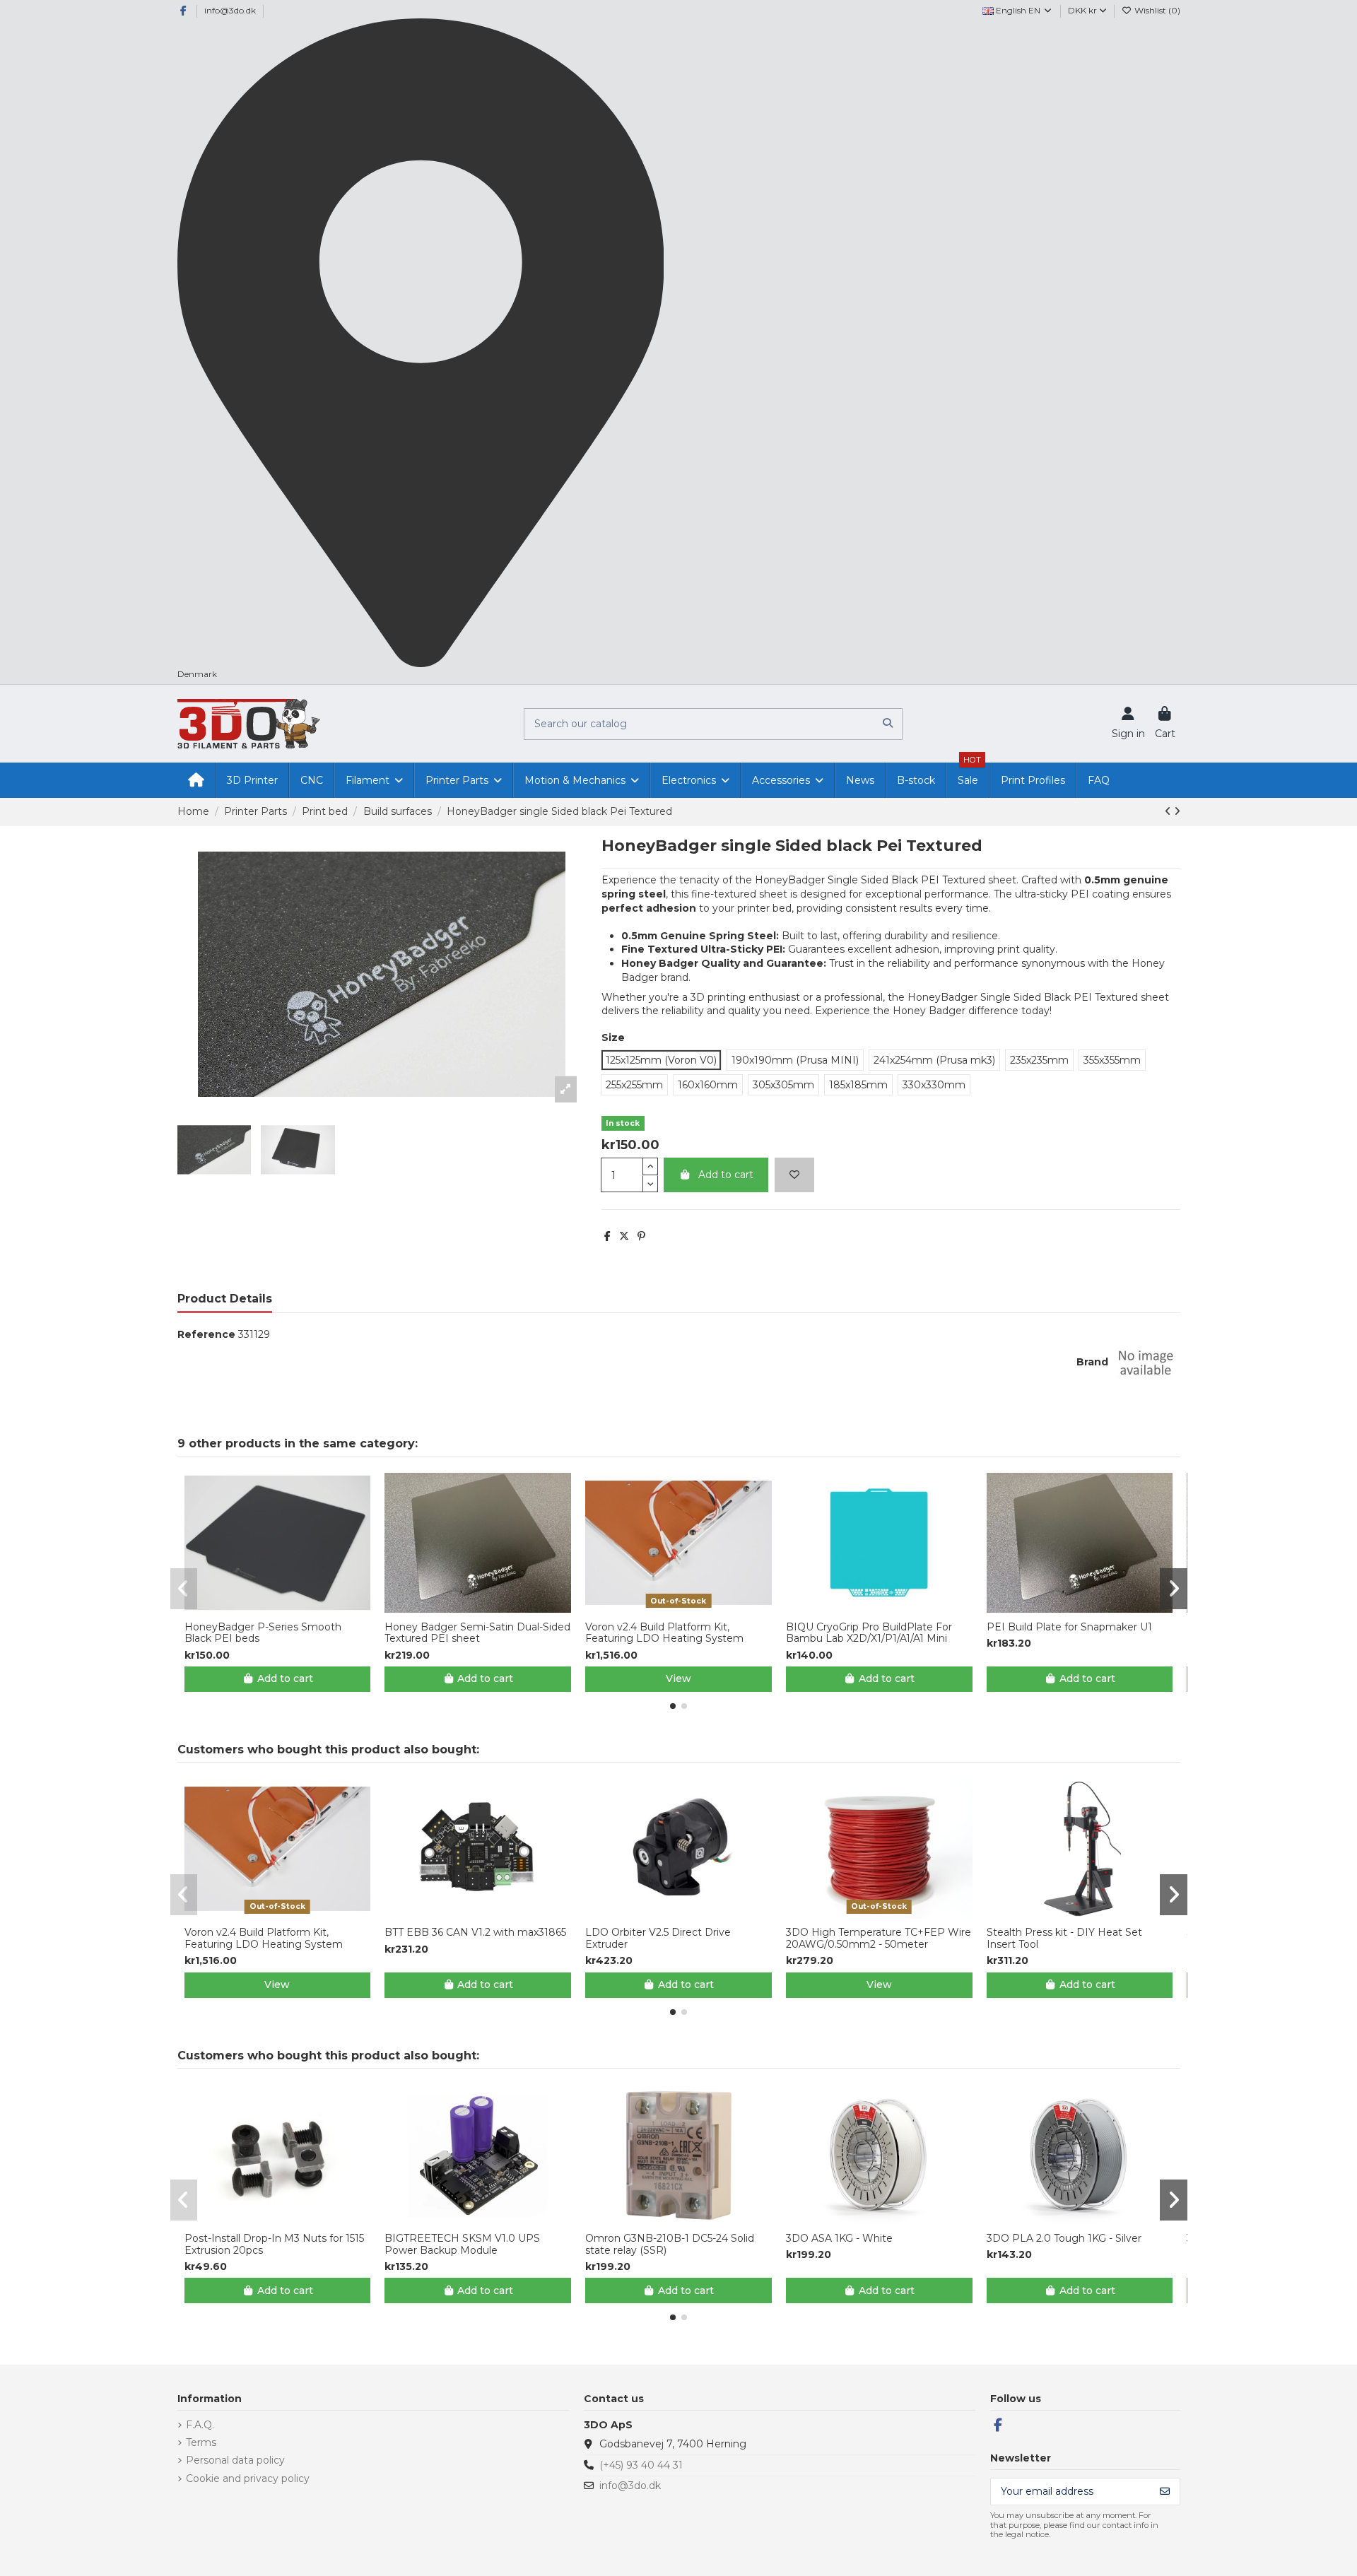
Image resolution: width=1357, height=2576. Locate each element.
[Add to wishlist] (794, 1175)
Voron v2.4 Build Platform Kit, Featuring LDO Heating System (664, 1633)
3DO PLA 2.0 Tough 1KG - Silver (1064, 2239)
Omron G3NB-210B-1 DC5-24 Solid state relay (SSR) (670, 2245)
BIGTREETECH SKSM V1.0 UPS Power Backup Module (462, 2245)
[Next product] (1177, 811)
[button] (673, 1706)
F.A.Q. (200, 2425)
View (678, 1678)
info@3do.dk (230, 10)
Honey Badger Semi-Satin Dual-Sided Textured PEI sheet (477, 1633)
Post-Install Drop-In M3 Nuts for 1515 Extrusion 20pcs (274, 2245)
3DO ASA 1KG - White (839, 2239)
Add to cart (726, 1175)
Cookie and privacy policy (248, 2478)
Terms (201, 2442)
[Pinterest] (641, 1236)
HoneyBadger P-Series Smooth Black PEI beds (263, 1633)
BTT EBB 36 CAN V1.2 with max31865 (475, 1933)
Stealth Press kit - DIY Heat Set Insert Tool (1064, 1939)
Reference (206, 1334)
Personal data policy (235, 2460)
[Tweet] (624, 1236)
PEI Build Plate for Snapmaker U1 (1069, 1627)
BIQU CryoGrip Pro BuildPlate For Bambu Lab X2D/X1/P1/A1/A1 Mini (869, 1633)
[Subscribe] (1165, 2492)
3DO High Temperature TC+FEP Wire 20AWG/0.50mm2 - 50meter (879, 1939)
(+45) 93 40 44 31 (641, 2465)
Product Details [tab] (225, 1299)
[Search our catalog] (888, 724)
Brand (1092, 1362)
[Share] (607, 1236)
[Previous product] (1169, 811)
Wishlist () (1156, 10)
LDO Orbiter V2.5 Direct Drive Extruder (658, 1939)
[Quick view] (287, 1608)
